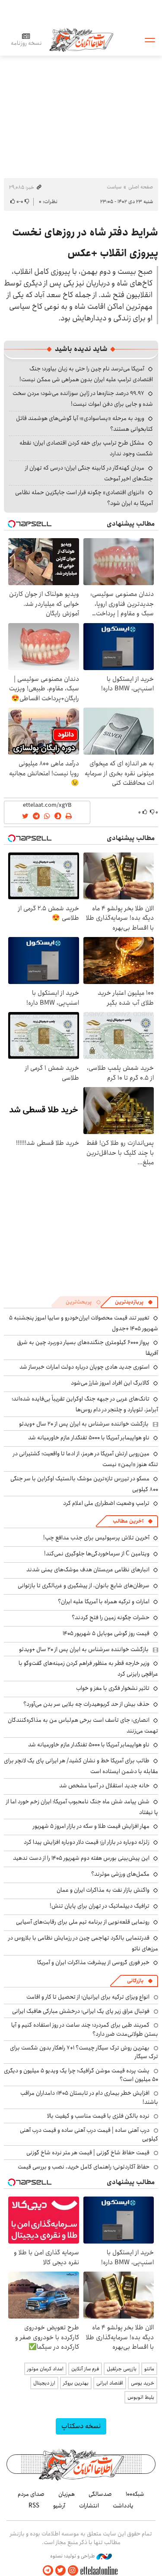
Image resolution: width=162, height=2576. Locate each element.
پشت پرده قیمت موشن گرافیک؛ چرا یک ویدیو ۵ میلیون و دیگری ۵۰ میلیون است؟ (81, 2075)
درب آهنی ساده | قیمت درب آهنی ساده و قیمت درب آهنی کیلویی (89, 2134)
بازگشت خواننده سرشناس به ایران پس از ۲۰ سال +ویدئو (84, 1424)
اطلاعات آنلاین (81, 39)
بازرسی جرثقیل (122, 2369)
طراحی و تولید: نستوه (73, 2556)
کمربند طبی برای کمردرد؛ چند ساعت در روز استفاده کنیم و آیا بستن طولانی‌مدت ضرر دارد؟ (85, 2029)
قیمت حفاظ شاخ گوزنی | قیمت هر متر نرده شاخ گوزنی (88, 2153)
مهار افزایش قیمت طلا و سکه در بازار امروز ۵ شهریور (91, 1826)
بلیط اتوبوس (141, 2397)
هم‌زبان (67, 2494)
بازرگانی (135, 1981)
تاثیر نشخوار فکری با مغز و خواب (113, 1688)
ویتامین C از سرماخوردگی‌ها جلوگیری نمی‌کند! (97, 1554)
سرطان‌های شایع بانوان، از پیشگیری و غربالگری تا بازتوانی (84, 1586)
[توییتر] (60, 2571)
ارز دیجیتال (44, 2383)
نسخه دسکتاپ (81, 2426)
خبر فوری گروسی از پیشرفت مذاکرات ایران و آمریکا (93, 1962)
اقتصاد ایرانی (110, 2383)
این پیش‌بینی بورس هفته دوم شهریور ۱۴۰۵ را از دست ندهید (81, 1858)
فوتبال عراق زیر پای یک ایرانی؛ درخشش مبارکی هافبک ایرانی (81, 2011)
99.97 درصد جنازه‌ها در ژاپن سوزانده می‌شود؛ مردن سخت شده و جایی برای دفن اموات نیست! (83, 399)
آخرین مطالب (128, 1521)
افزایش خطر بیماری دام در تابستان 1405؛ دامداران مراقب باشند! (89, 2097)
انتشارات (89, 2506)
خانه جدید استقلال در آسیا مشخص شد (104, 1786)
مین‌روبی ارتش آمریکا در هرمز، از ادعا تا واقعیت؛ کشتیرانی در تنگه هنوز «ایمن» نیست (86, 1459)
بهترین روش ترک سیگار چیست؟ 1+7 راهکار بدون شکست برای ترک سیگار (84, 2052)
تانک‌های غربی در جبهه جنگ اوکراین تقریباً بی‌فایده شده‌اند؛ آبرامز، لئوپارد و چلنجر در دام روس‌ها (85, 1404)
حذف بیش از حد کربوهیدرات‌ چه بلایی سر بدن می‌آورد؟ (86, 1704)
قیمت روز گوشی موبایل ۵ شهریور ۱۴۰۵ (106, 1633)
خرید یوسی (143, 2383)
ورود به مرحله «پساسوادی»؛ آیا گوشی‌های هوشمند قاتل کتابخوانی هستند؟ (84, 424)
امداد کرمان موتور (45, 2369)
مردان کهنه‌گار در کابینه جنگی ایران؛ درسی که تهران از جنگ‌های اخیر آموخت (89, 473)
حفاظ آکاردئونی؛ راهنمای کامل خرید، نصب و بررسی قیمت (84, 2167)
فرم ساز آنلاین (85, 2369)
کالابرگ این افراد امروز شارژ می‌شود (110, 1383)
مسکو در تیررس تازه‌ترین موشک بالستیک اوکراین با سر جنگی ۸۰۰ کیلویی (84, 1484)
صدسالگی (100, 2494)
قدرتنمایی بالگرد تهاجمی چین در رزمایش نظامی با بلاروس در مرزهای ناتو (83, 1943)
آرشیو (59, 2506)
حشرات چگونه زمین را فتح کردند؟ (111, 1617)
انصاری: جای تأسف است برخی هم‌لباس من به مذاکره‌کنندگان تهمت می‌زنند (83, 1725)
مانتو (149, 2369)
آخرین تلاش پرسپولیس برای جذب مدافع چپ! (96, 1538)
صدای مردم (31, 2494)
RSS (34, 2506)
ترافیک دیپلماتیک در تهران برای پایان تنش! (100, 1906)
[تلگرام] (48, 2571)
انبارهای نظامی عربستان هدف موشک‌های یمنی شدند (88, 1570)
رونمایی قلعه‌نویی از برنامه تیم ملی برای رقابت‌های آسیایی (83, 1922)
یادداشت (123, 2506)
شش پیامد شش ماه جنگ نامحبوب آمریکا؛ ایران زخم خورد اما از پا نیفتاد (82, 1807)
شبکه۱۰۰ (135, 2494)
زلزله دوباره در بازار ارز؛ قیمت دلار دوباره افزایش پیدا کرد (87, 1842)
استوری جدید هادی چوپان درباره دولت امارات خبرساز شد (84, 1367)
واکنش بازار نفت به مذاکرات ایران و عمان (103, 1890)
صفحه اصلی (141, 187)
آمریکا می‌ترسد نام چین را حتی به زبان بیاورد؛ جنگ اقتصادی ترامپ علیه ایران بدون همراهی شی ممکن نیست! (86, 374)
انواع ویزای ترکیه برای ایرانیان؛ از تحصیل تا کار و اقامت (88, 1997)
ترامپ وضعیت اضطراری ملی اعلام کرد (106, 1503)
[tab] (134, 1302)
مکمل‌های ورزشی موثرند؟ (120, 1874)
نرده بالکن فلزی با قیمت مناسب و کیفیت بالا (98, 2116)
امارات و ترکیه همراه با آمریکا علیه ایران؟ (104, 1601)
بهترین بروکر (76, 2383)
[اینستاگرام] (73, 2571)
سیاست (114, 187)
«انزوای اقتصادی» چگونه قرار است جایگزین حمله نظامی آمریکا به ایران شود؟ (84, 498)
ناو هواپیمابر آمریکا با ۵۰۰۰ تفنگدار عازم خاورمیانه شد (89, 1438)
